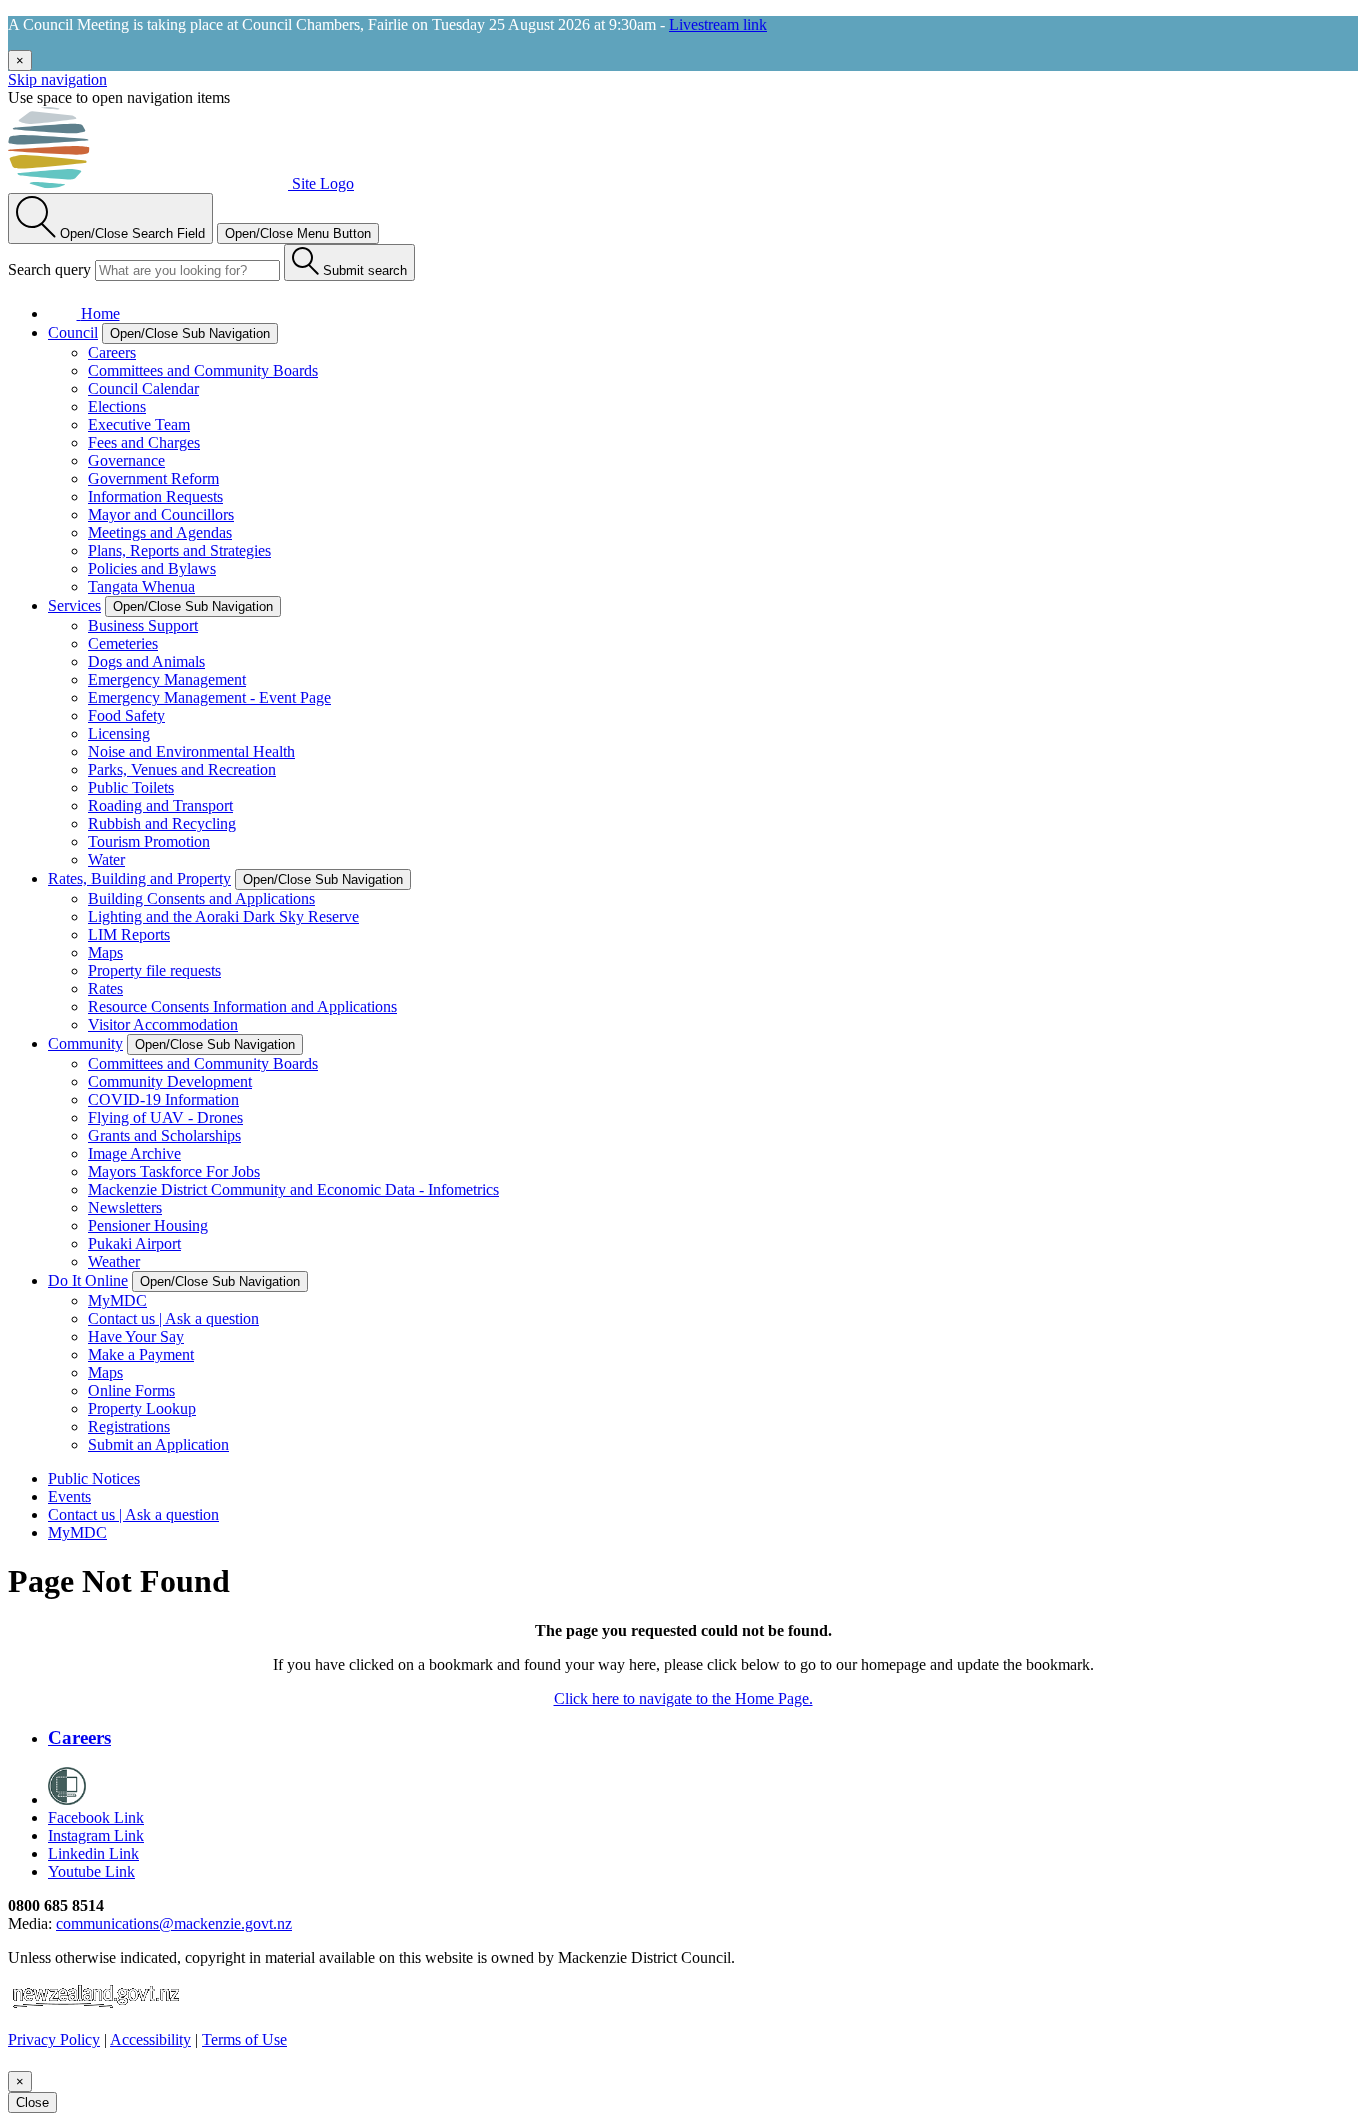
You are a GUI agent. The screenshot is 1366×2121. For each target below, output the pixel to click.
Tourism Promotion (149, 841)
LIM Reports (129, 934)
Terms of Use (244, 2039)
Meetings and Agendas (160, 532)
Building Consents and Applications (201, 898)
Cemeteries (123, 643)
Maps (105, 952)
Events (69, 1496)
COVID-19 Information (163, 1099)
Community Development (170, 1081)
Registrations (129, 1426)
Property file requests (154, 970)
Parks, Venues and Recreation (182, 769)
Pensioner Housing (148, 1225)
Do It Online (88, 1280)
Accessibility (150, 2039)
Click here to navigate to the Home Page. (683, 1698)
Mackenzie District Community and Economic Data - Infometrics (293, 1189)
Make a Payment (141, 1354)
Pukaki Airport (134, 1243)
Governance (126, 460)
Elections (117, 406)
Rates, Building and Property (139, 878)
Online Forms (131, 1390)
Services (74, 605)
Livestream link (718, 24)
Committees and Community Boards (203, 370)
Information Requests (155, 496)
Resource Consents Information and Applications (242, 1006)
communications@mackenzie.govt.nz (174, 1923)
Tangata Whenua (141, 586)
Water (106, 859)
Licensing (119, 733)
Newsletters (125, 1207)
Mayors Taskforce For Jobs (174, 1171)
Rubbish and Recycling (162, 823)
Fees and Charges (144, 442)
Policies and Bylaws (152, 568)
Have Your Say (136, 1336)
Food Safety (126, 715)
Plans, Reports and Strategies (179, 550)
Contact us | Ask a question (173, 1318)
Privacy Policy (54, 2039)
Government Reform (153, 478)
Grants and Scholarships (164, 1135)
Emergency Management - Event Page (209, 697)
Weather (114, 1261)
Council (73, 332)
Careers (112, 352)
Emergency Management (167, 679)
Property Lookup (142, 1408)
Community (85, 1043)
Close (32, 2102)
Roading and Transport (160, 805)
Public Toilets (131, 787)
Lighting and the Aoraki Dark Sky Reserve (223, 916)
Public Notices (94, 1478)
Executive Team (139, 424)
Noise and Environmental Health (191, 751)
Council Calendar (143, 388)
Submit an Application (158, 1444)
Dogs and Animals (146, 661)
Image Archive (134, 1153)
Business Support (143, 625)
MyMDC (117, 1300)
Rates (105, 988)
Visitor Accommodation (163, 1024)
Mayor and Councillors (161, 514)
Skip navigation (57, 79)
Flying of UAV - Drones (165, 1117)
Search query (49, 269)
